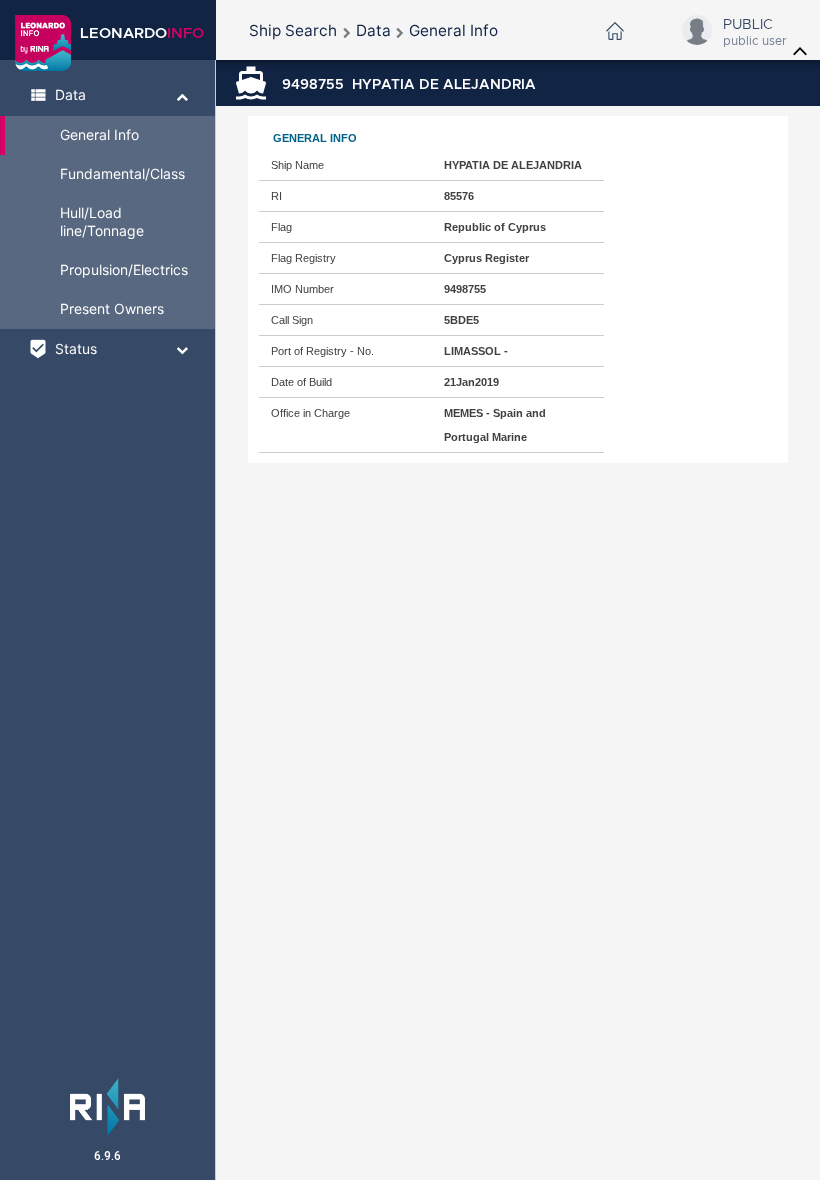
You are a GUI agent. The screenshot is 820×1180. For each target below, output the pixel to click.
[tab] (107, 96)
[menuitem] (293, 31)
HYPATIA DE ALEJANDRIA (409, 84)
